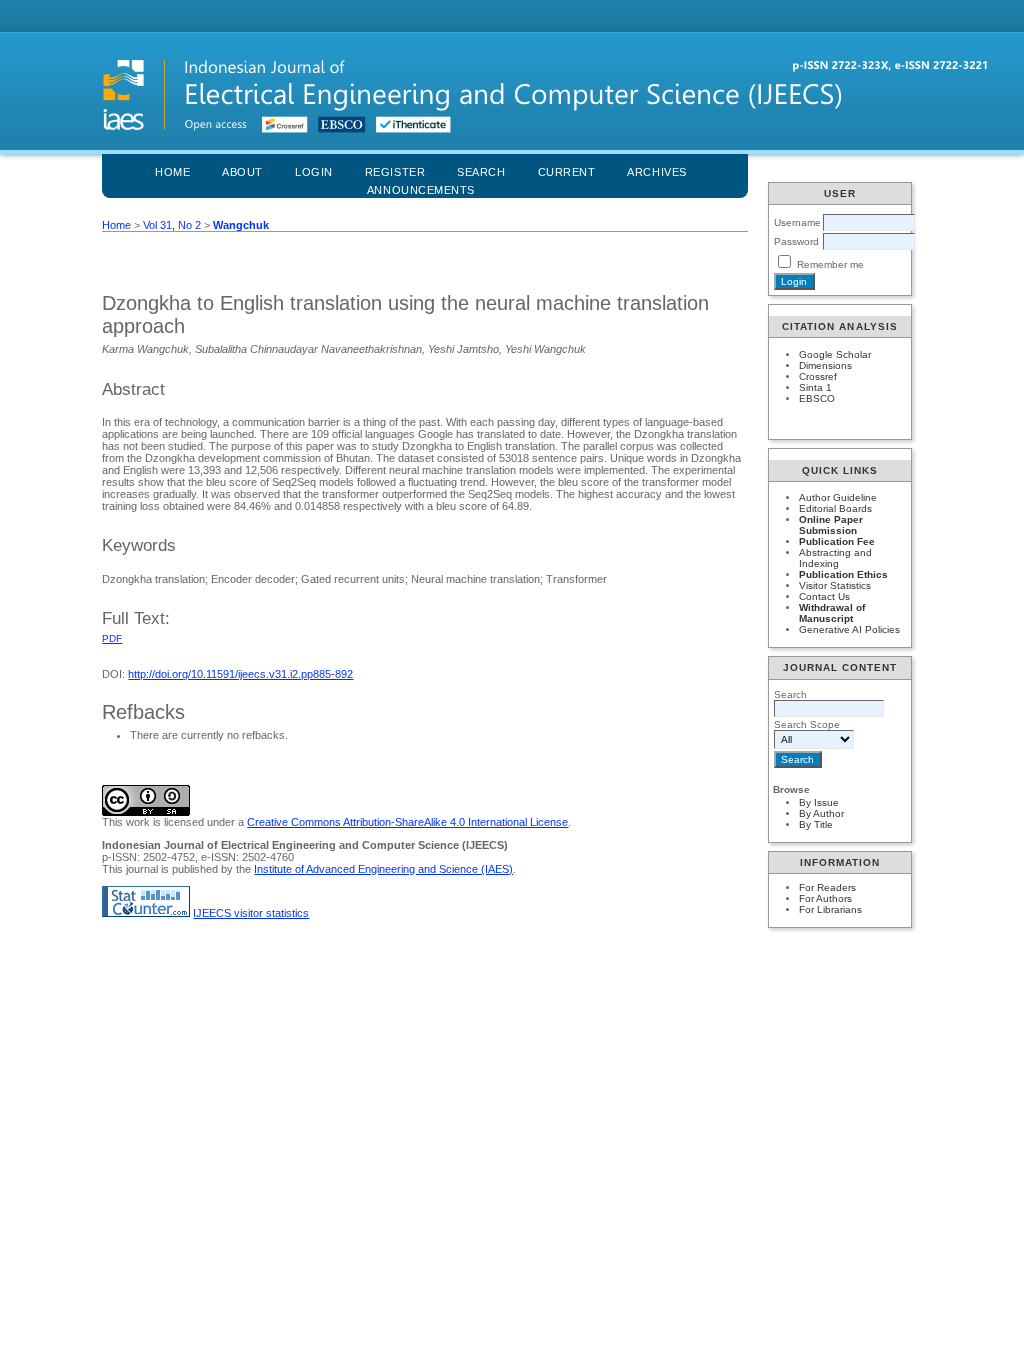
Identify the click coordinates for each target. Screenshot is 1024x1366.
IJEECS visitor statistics (251, 913)
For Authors (825, 898)
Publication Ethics (843, 574)
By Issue (819, 802)
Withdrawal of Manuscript (832, 613)
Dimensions (825, 365)
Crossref (818, 376)
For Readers (827, 887)
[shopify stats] (146, 913)
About (242, 172)
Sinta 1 (815, 387)
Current (567, 172)
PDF (112, 638)
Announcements (421, 190)
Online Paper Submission (831, 525)
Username (797, 222)
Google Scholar (835, 354)
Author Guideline (838, 497)
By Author (821, 813)
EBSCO (817, 398)
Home (172, 172)
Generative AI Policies (849, 629)
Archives (656, 172)
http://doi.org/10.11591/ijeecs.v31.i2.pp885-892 (240, 674)
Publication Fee (837, 541)
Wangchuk (241, 225)
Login (314, 172)
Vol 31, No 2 (172, 225)
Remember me (830, 264)
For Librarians (830, 909)
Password (796, 241)
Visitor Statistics (835, 585)
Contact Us (824, 596)
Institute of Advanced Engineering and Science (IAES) (383, 869)
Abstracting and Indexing (835, 558)
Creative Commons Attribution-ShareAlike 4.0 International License (407, 822)
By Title (816, 824)
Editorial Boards (835, 508)
